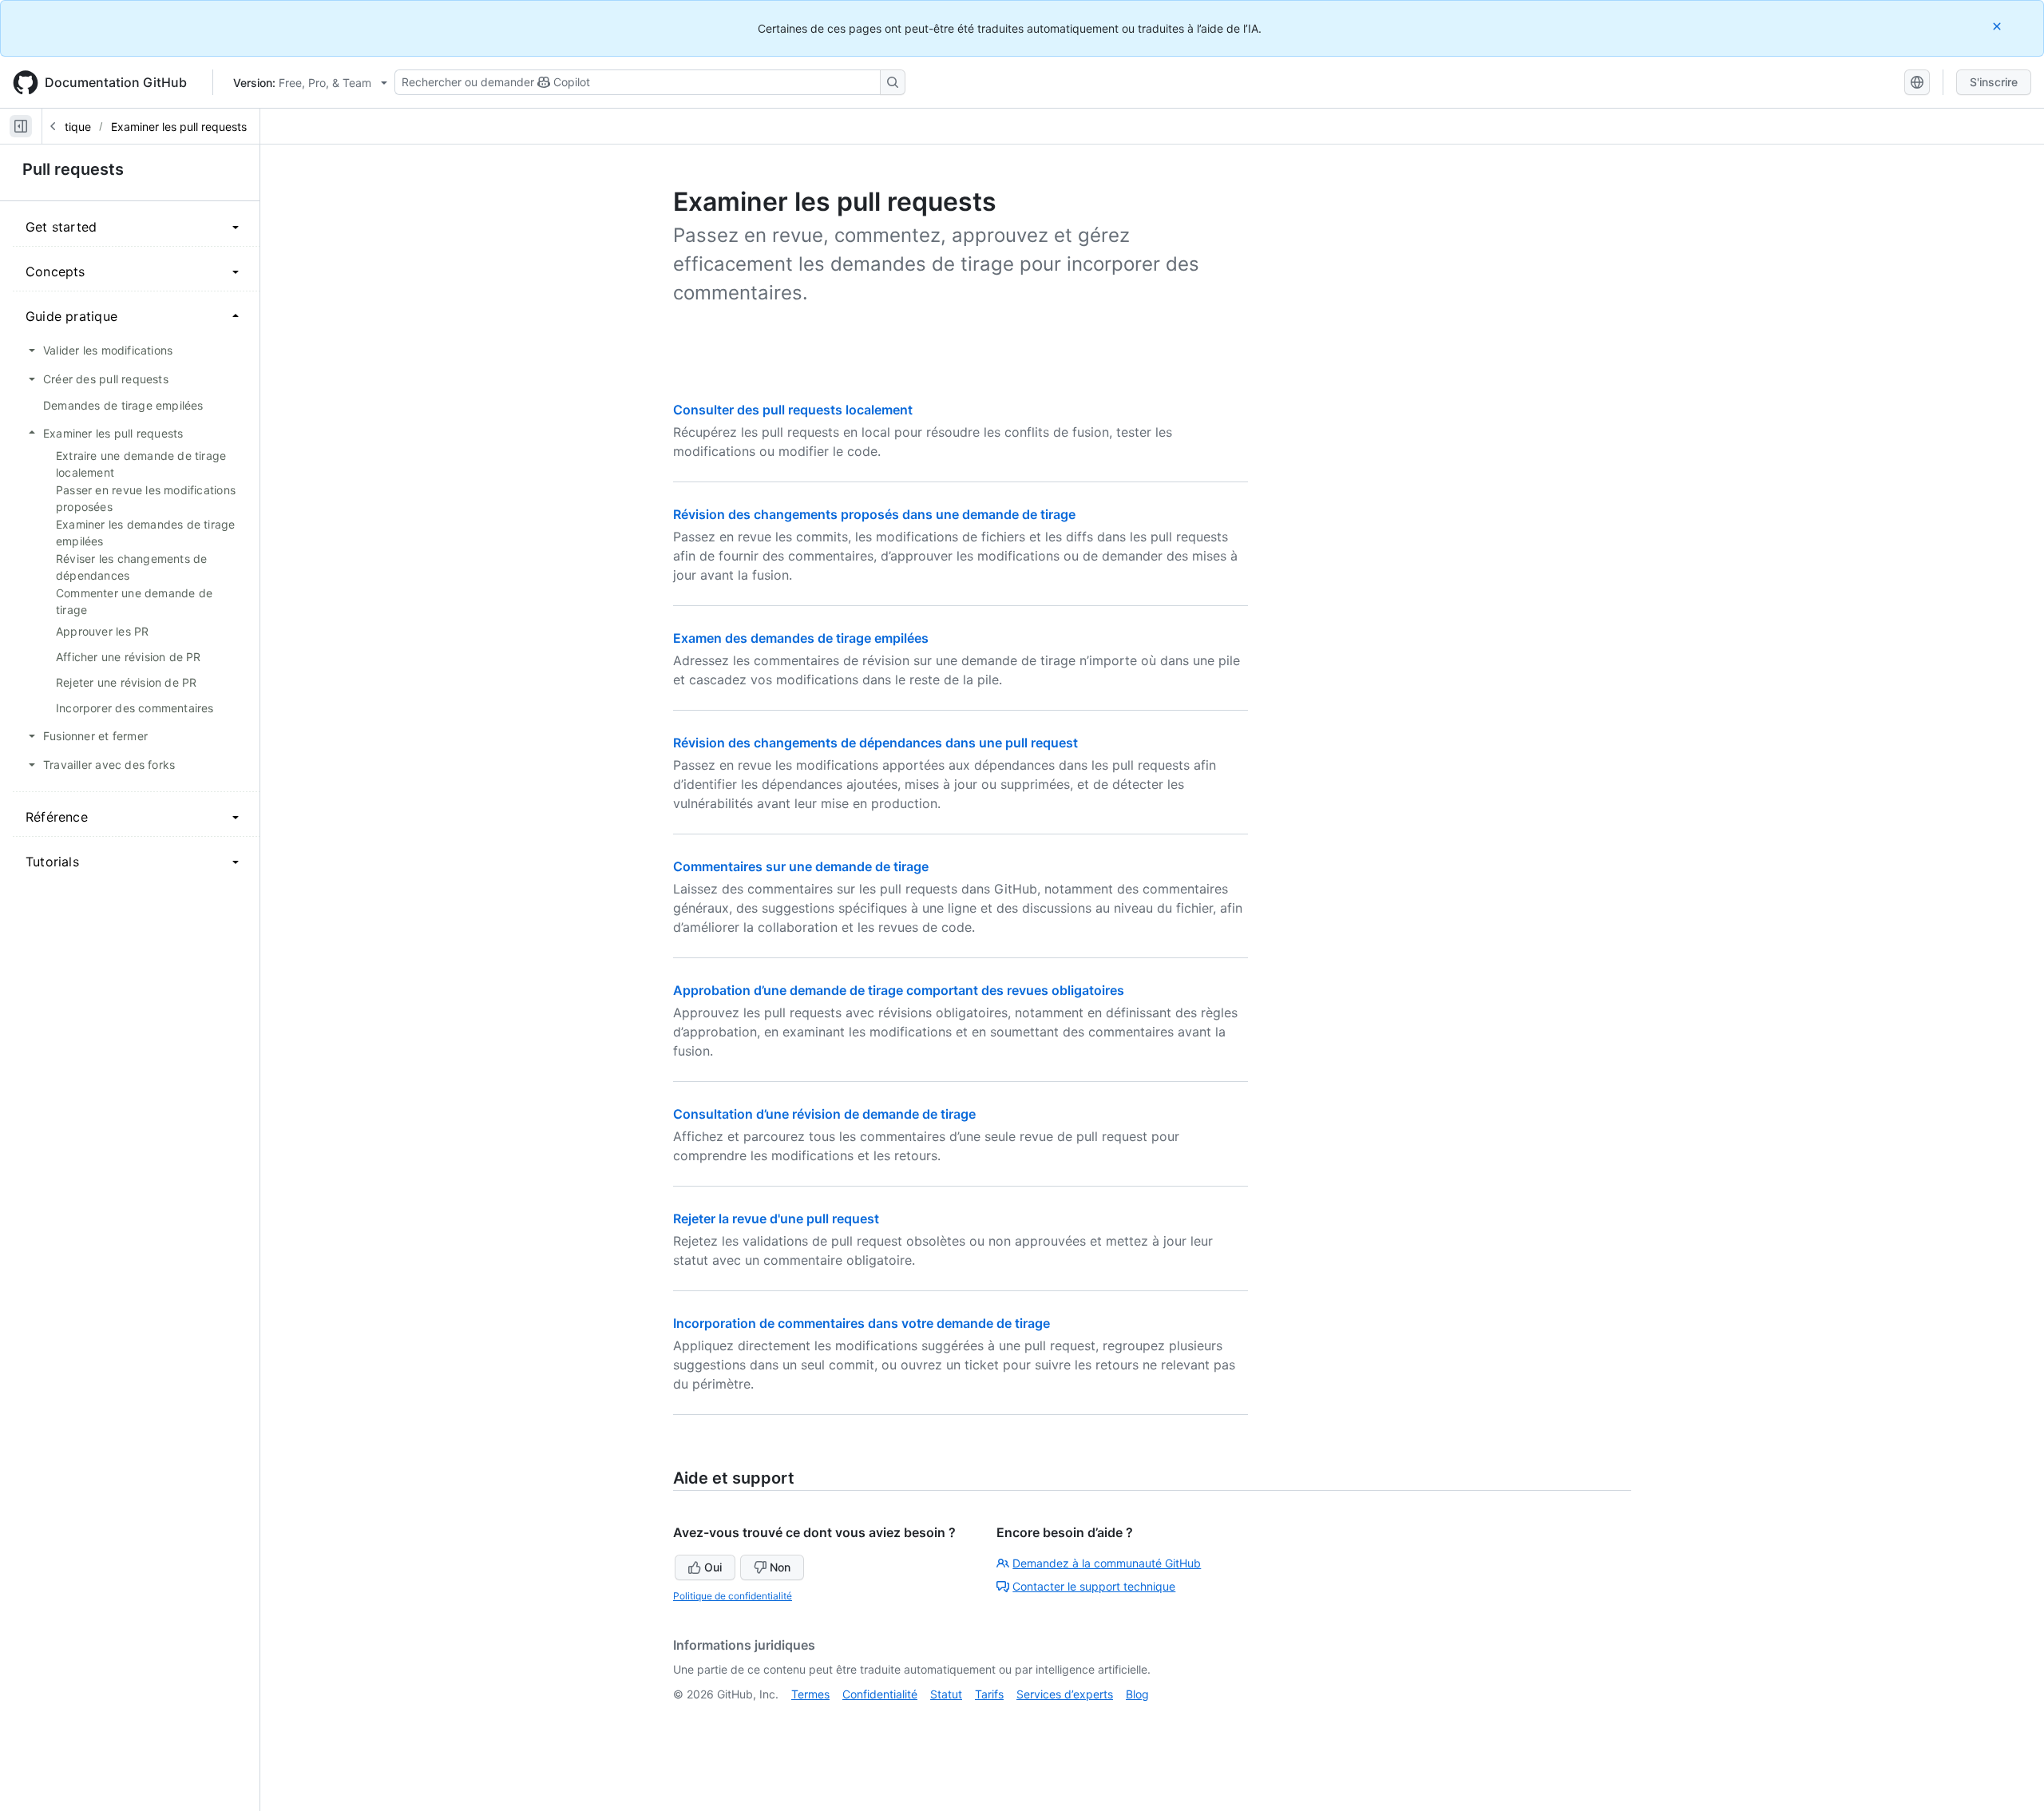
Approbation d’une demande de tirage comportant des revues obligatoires (899, 990)
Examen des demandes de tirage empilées (801, 638)
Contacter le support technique (1094, 1586)
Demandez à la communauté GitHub (1107, 1563)
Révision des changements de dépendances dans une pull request (875, 743)
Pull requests (73, 169)
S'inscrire (1994, 82)
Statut (946, 1694)
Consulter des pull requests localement (793, 410)
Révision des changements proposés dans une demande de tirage (874, 514)
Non (780, 1567)
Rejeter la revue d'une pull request (776, 1219)
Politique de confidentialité (733, 1596)
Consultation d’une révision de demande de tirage (824, 1114)
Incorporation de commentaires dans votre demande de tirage (862, 1323)
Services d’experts (1065, 1694)
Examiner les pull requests (179, 127)
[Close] (1998, 26)
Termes (810, 1694)
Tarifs (989, 1694)
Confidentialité (880, 1694)
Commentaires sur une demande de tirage (801, 866)
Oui (713, 1567)
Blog (1137, 1694)
